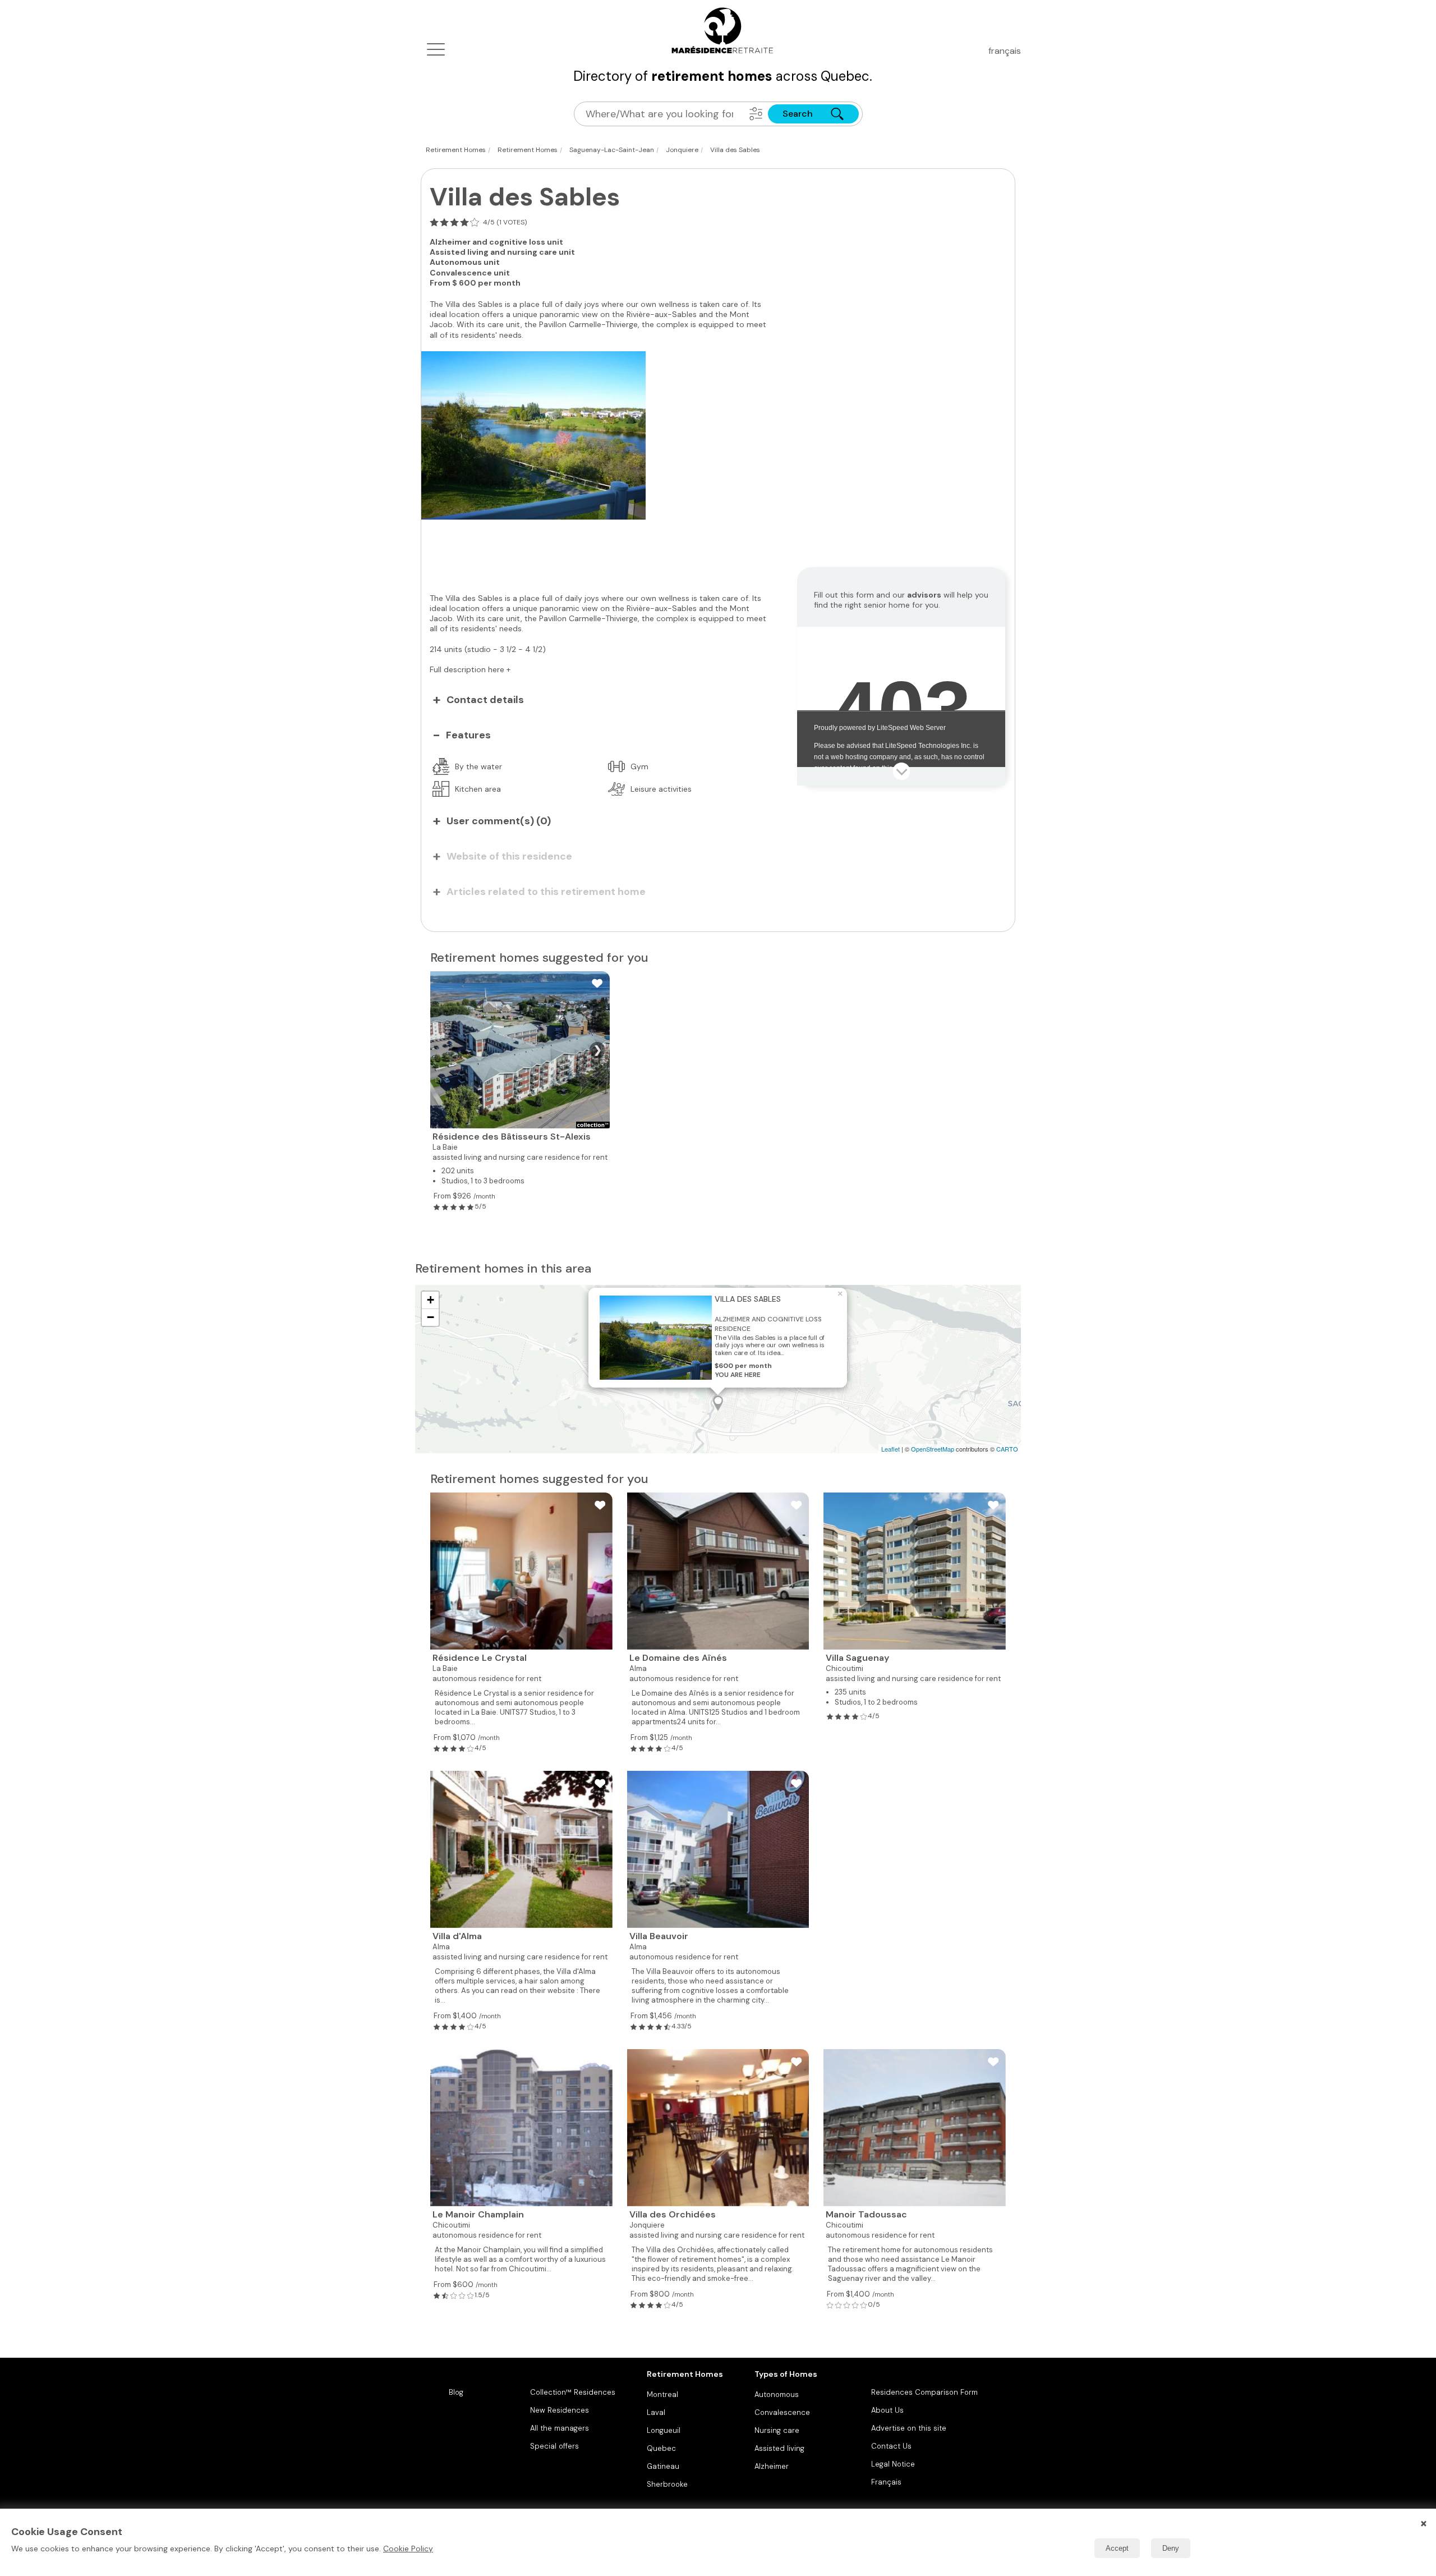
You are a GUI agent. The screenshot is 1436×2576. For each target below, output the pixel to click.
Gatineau (663, 2466)
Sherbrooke (667, 2484)
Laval (656, 2412)
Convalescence (782, 2412)
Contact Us (891, 2446)
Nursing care (777, 2430)
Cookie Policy (408, 2549)
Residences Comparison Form (924, 2392)
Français (886, 2482)
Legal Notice (893, 2464)
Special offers (554, 2446)
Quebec (661, 2448)
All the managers (560, 2428)
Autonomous (777, 2394)
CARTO (1007, 1449)
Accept (1117, 2548)
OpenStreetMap (933, 1449)
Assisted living (779, 2448)
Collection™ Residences (573, 2392)
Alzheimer (772, 2466)
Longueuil (664, 2430)
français (1005, 51)
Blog (456, 2392)
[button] (756, 114)
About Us (887, 2410)
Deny (1171, 2548)
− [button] (431, 1317)
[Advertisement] (601, 550)
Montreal (662, 2394)
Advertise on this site (909, 2428)
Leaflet (890, 1449)
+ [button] (431, 1300)
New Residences (560, 2410)
